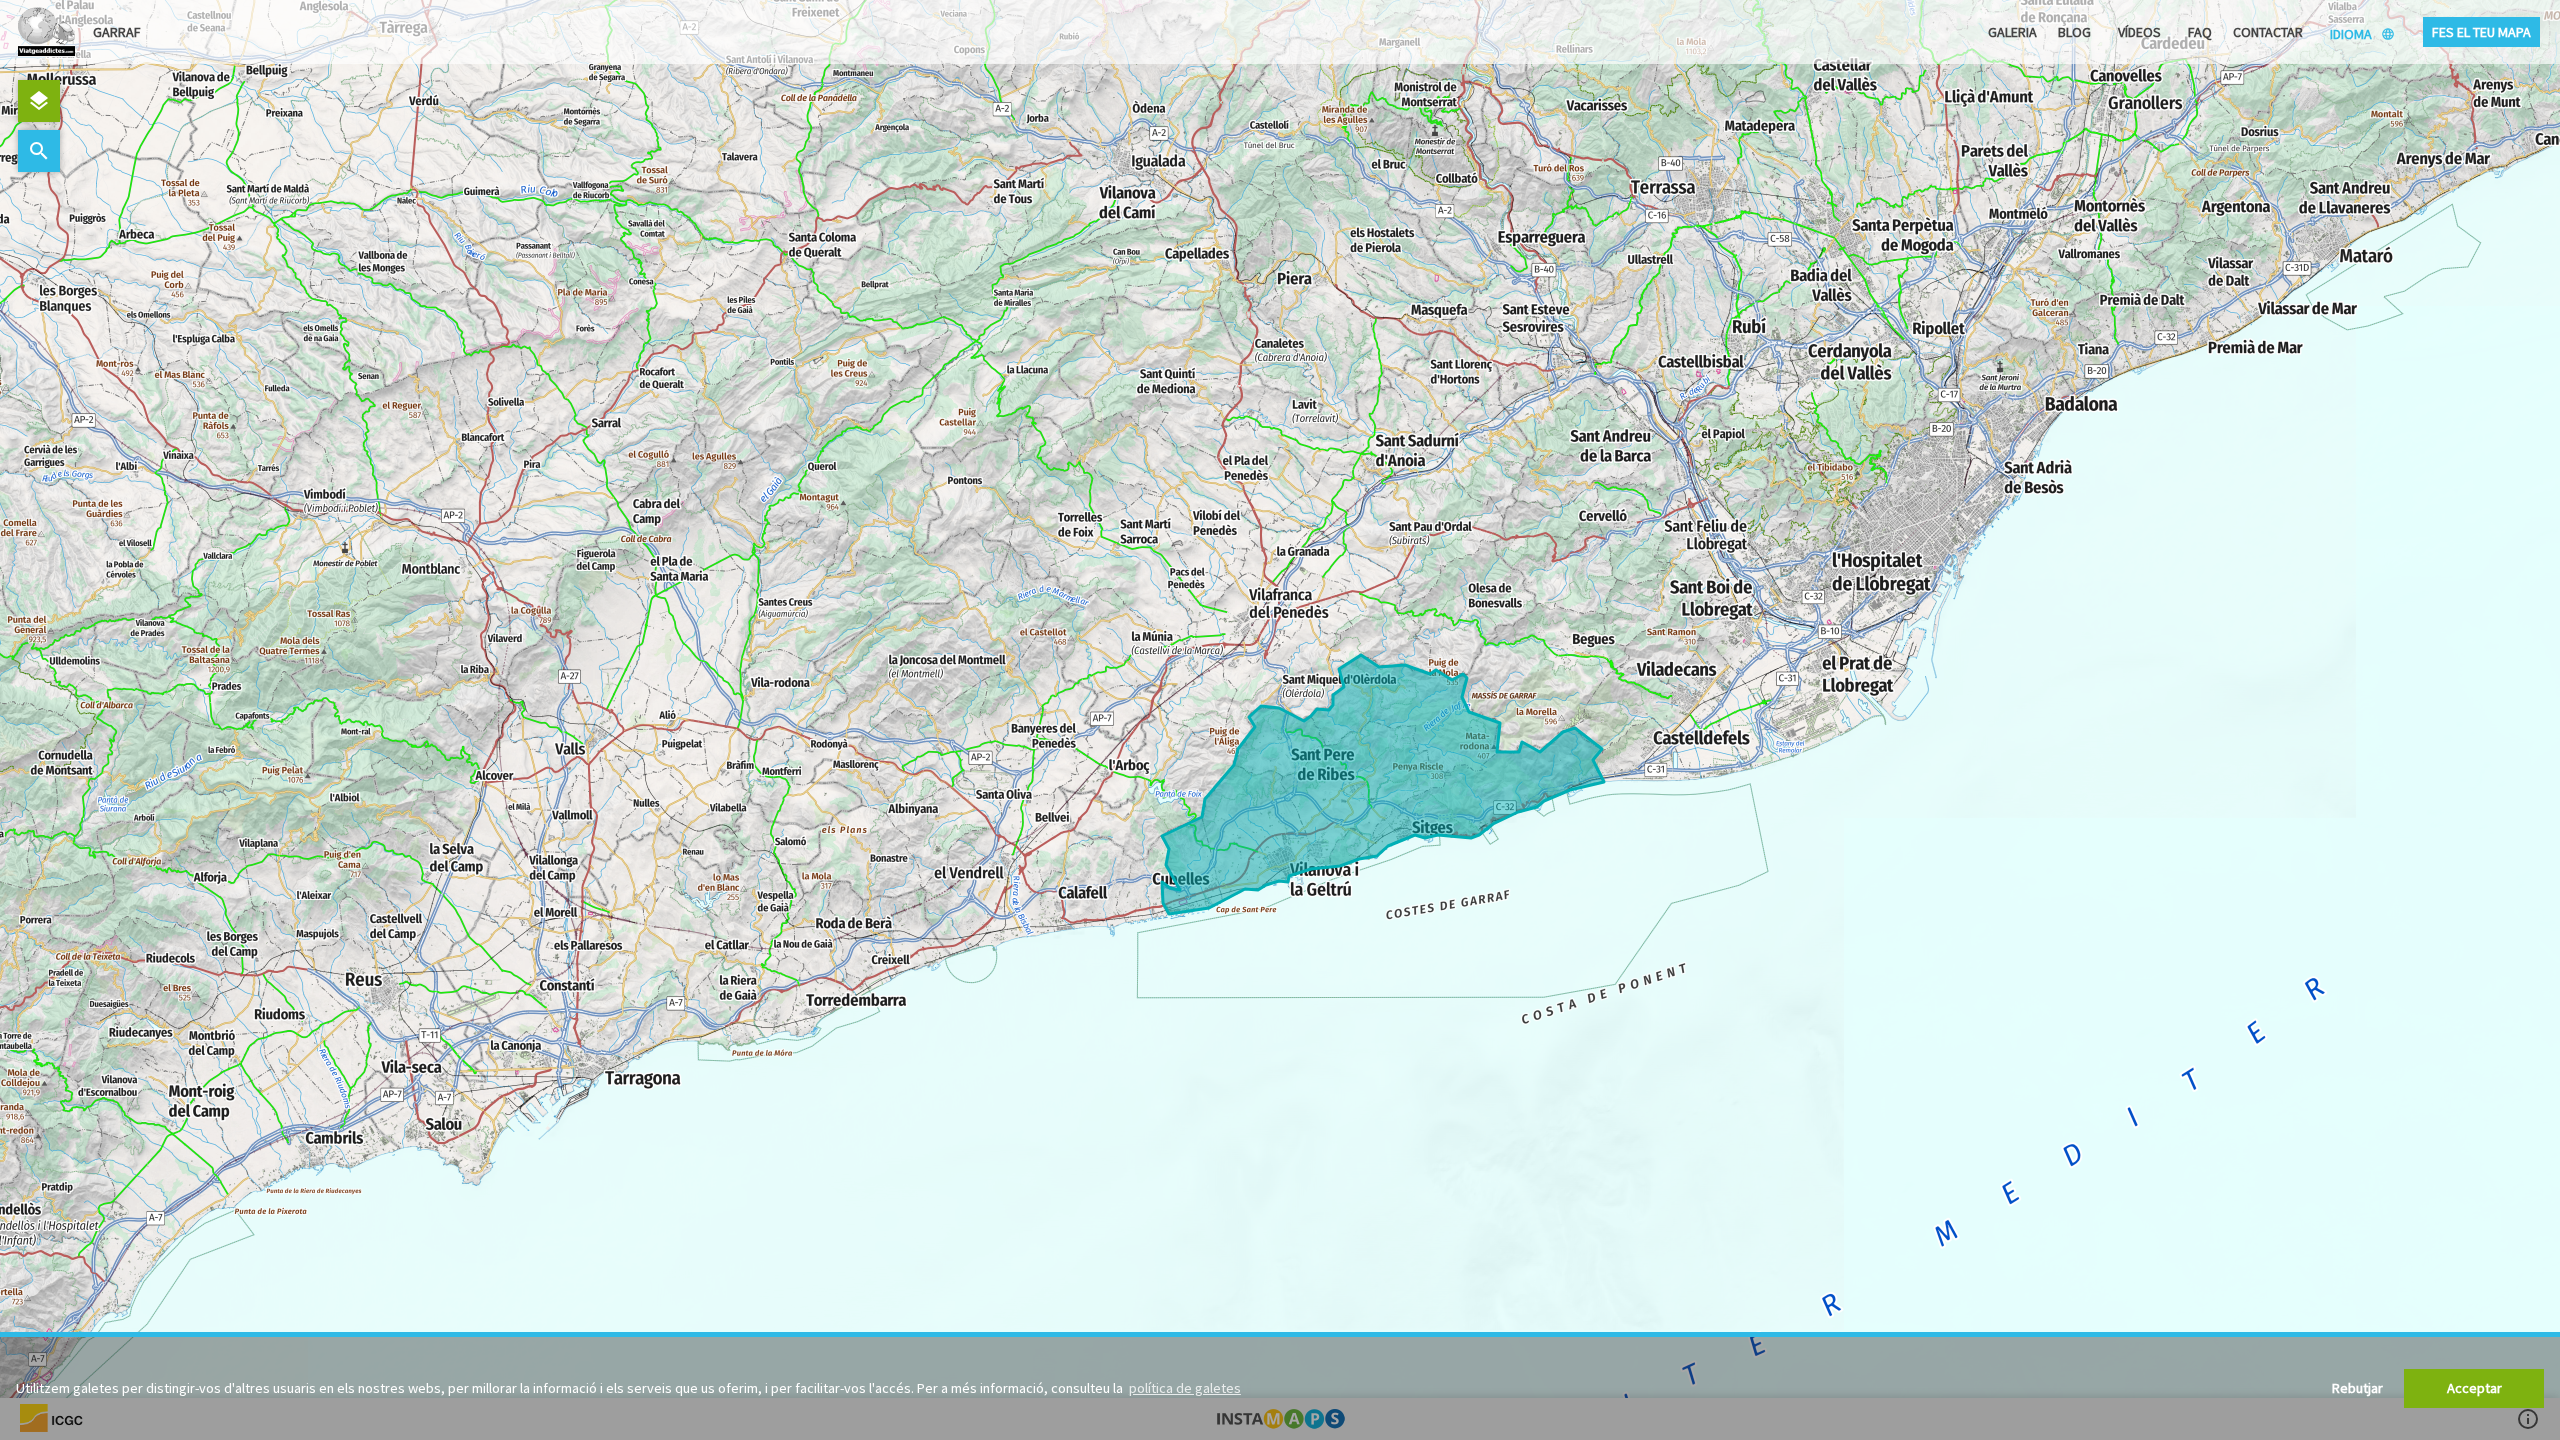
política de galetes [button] (1185, 1388)
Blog (2074, 32)
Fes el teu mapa (2481, 32)
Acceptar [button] (2474, 1388)
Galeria (2012, 32)
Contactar (2268, 32)
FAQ (2200, 32)
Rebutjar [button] (2357, 1388)
